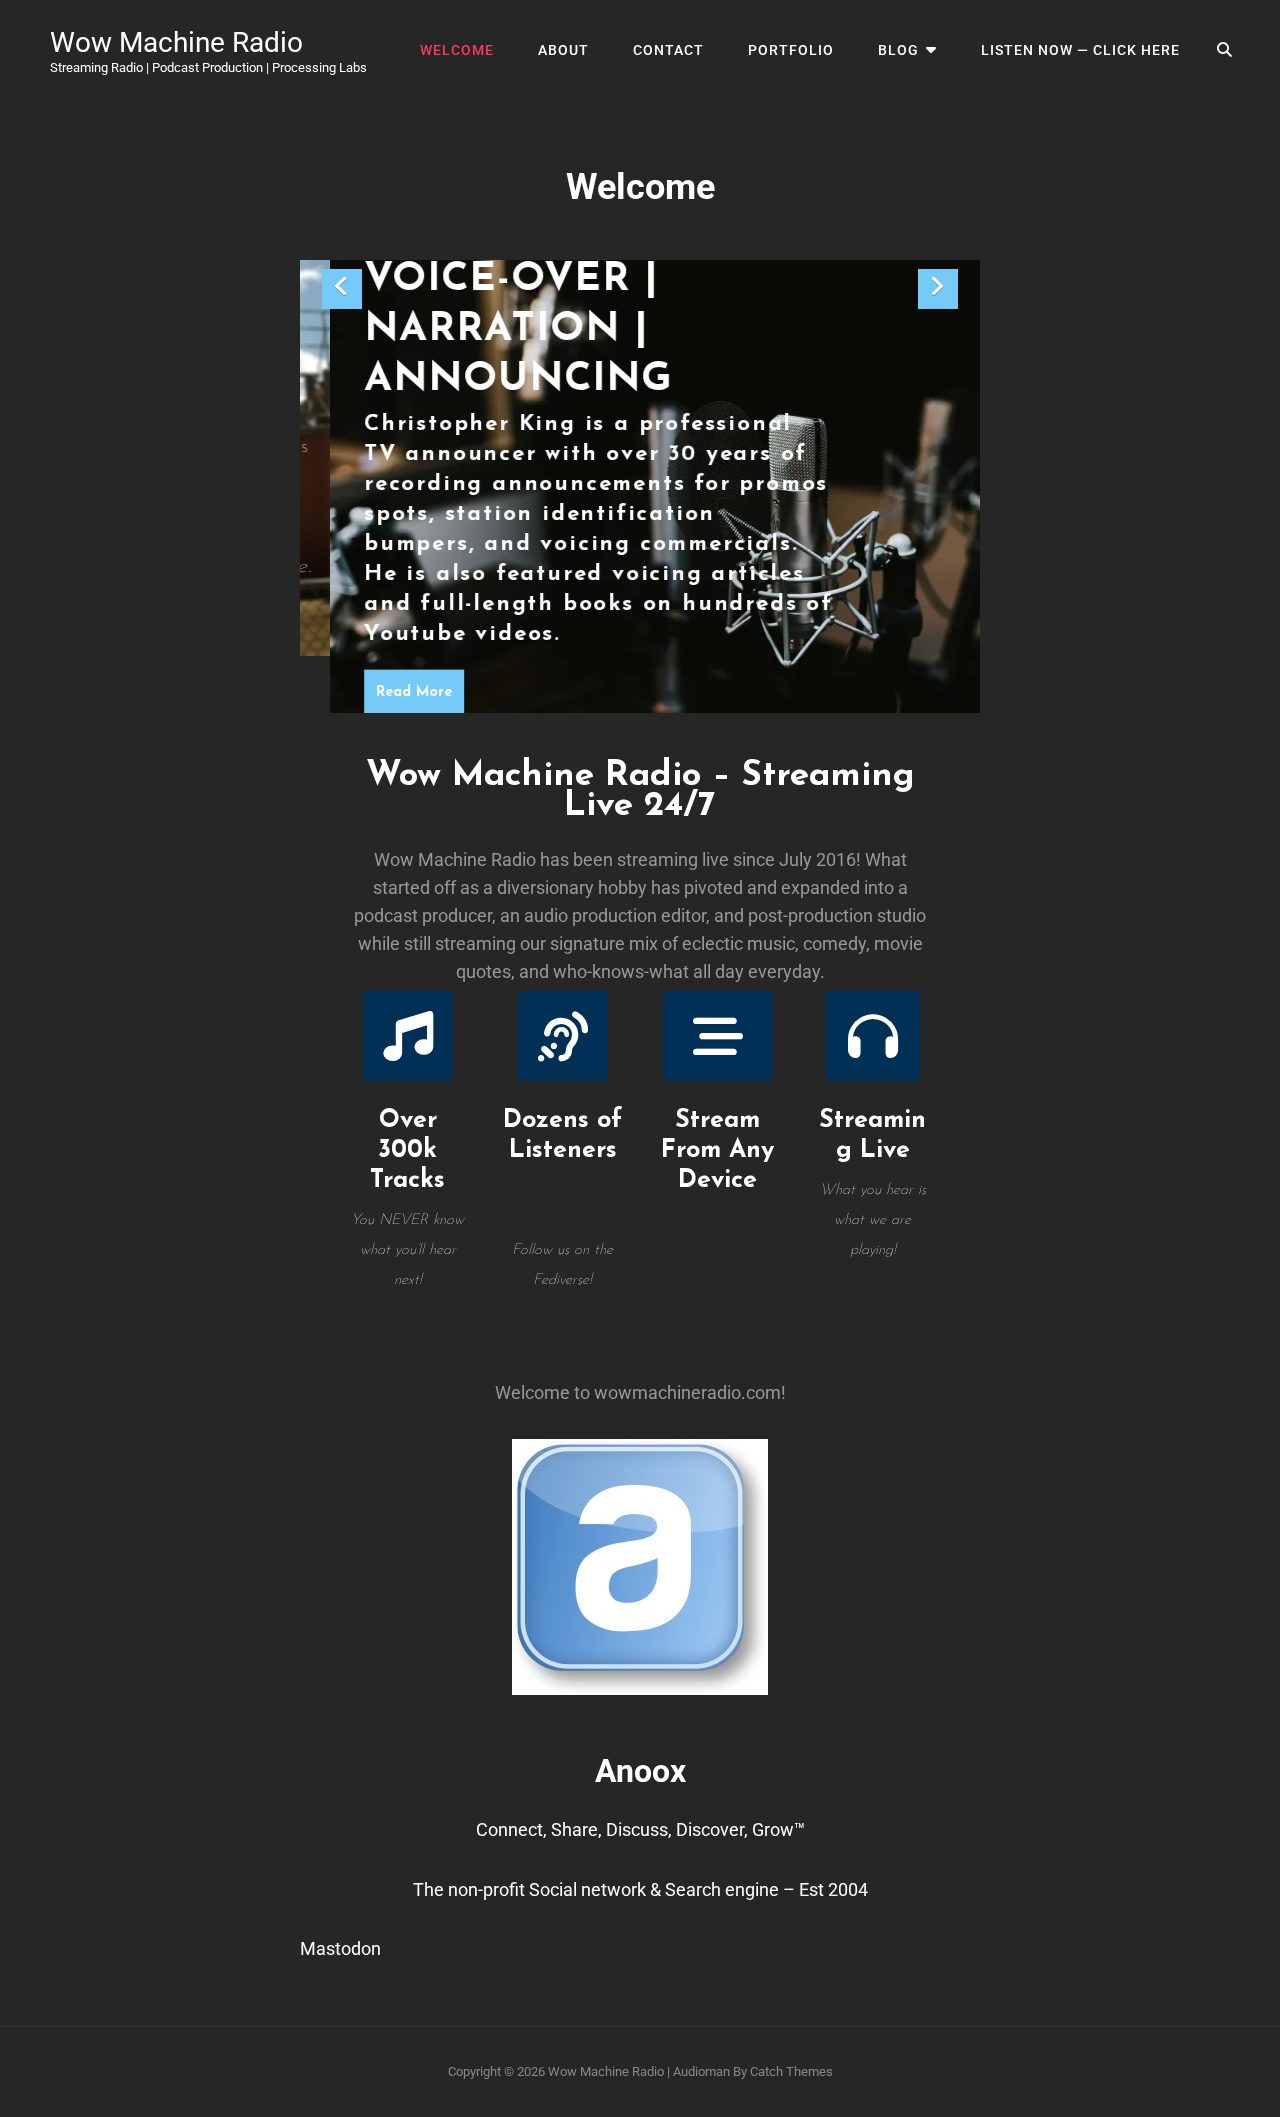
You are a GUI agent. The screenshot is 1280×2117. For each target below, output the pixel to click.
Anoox (640, 1771)
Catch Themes (791, 2071)
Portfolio (791, 50)
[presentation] (342, 289)
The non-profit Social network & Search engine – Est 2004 (640, 1889)
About (563, 50)
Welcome (457, 50)
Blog (898, 50)
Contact (668, 50)
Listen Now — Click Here (1080, 50)
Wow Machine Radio (176, 42)
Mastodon (340, 1948)
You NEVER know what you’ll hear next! (407, 1250)
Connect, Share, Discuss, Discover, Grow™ (640, 1829)
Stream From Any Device (717, 1150)
